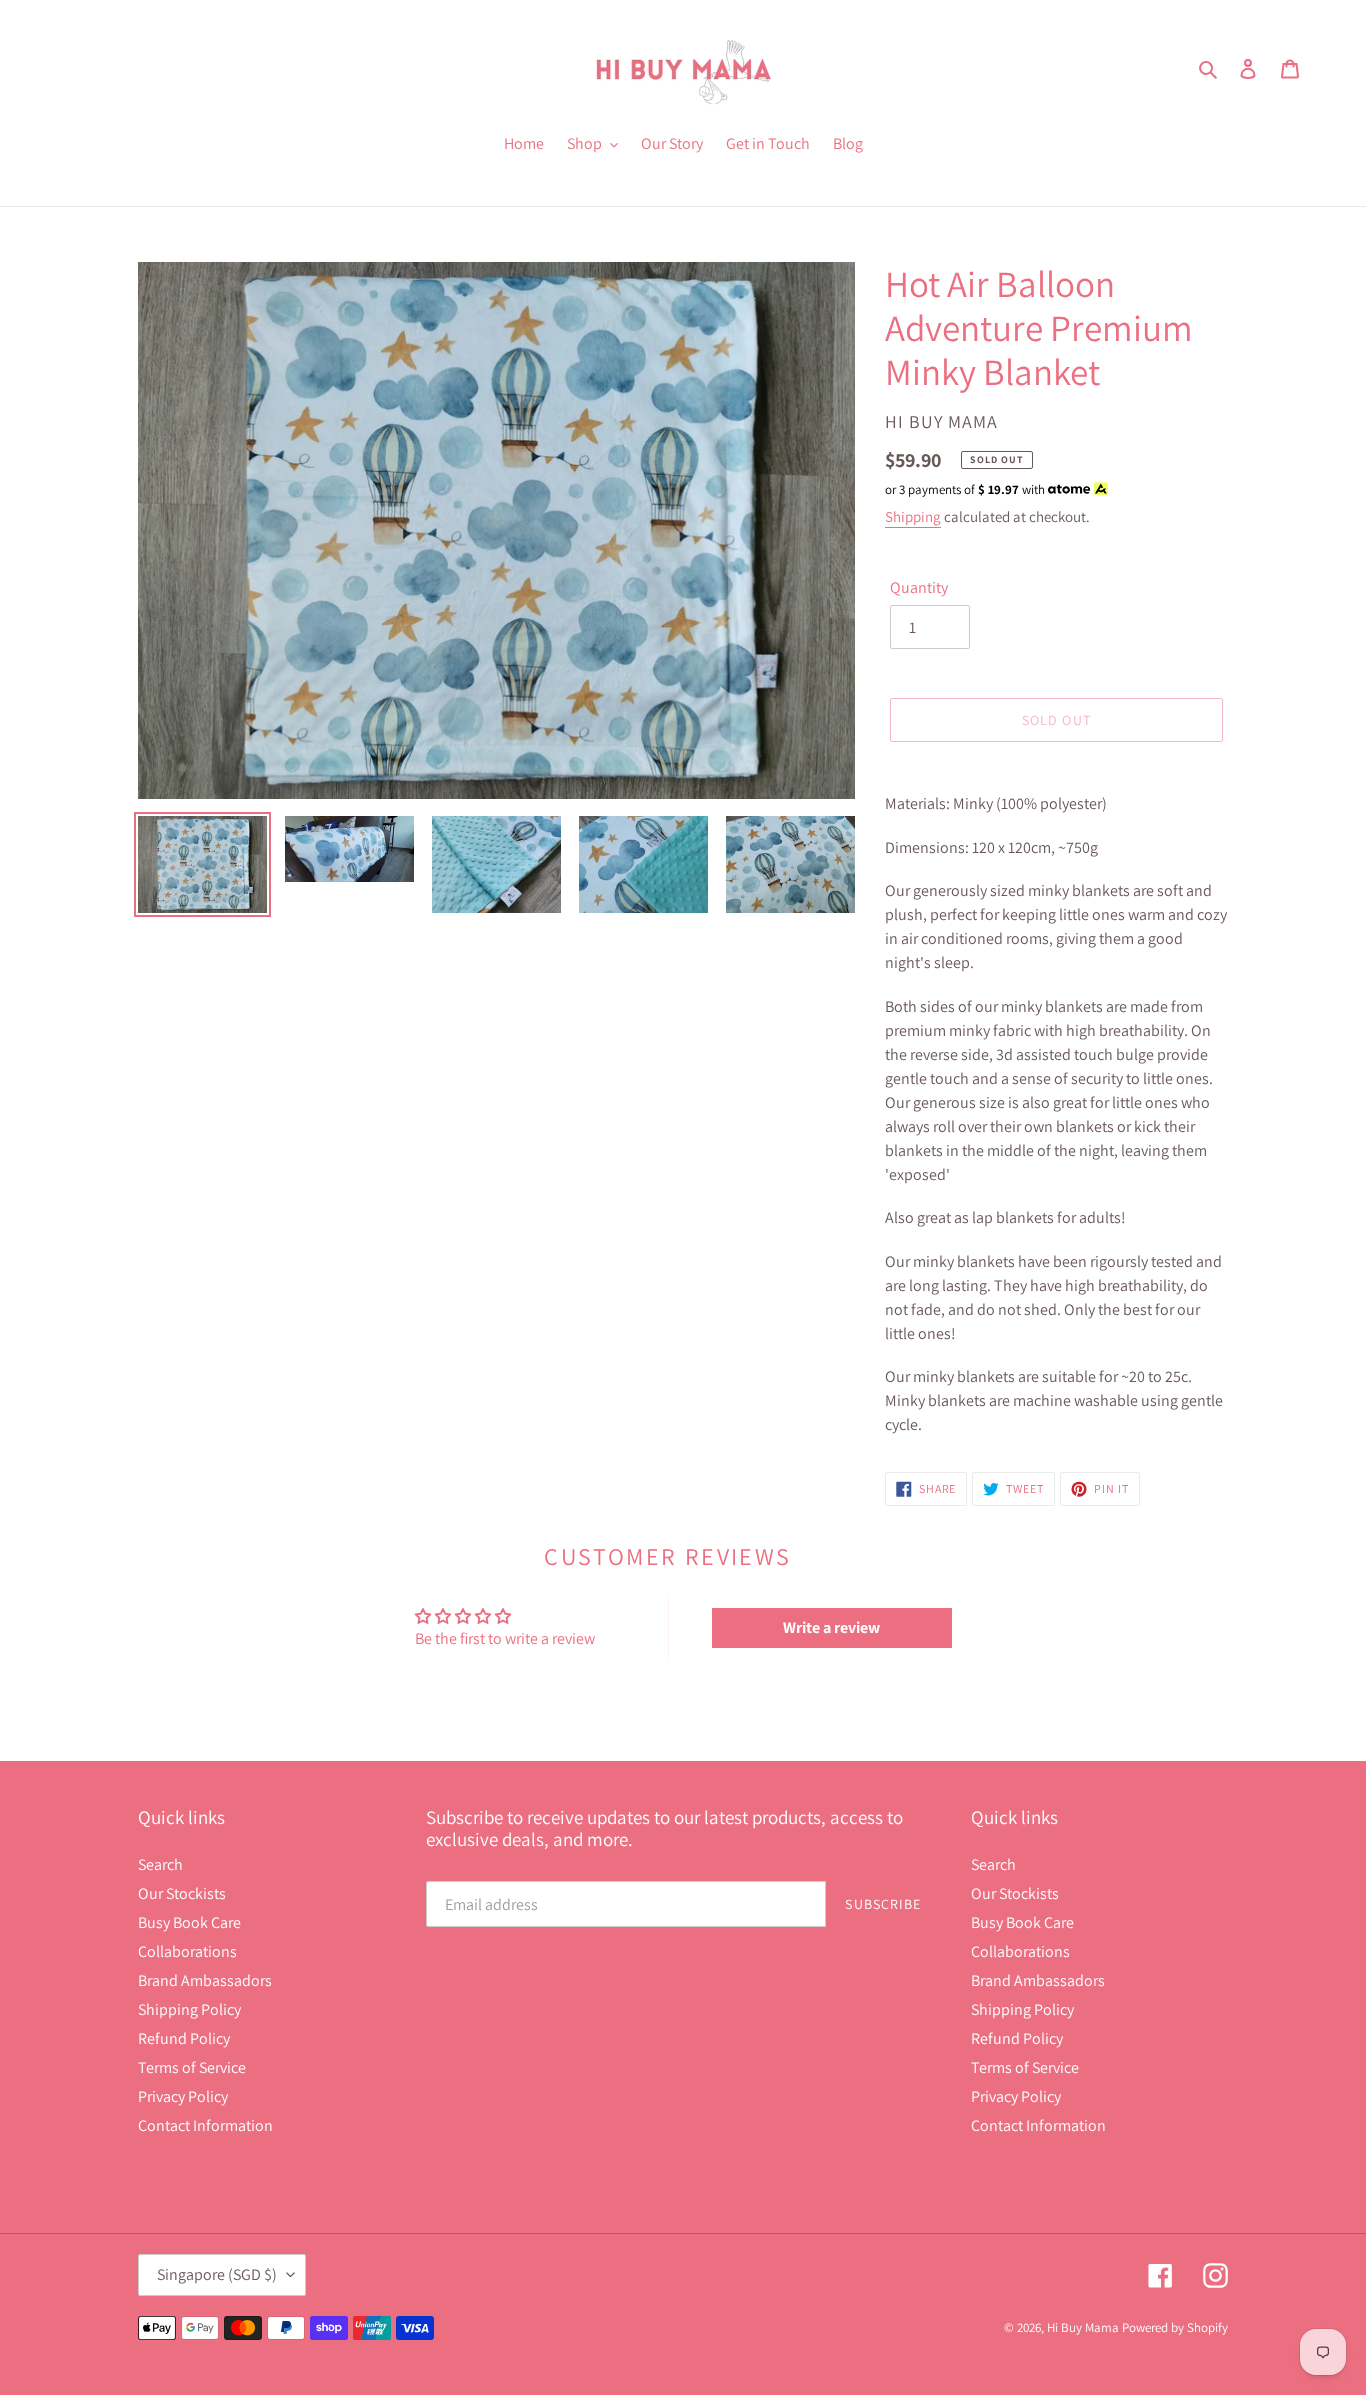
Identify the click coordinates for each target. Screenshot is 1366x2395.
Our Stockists (182, 1893)
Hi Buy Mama (1083, 2327)
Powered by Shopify (1175, 2327)
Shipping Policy (189, 2009)
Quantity (919, 587)
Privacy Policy (183, 2096)
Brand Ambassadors (205, 1980)
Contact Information (205, 2125)
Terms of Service (192, 2067)
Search (160, 1864)
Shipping (913, 516)
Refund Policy (184, 2038)
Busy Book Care (189, 1922)
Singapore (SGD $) (217, 2274)
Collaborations (187, 1951)
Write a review (831, 1627)
